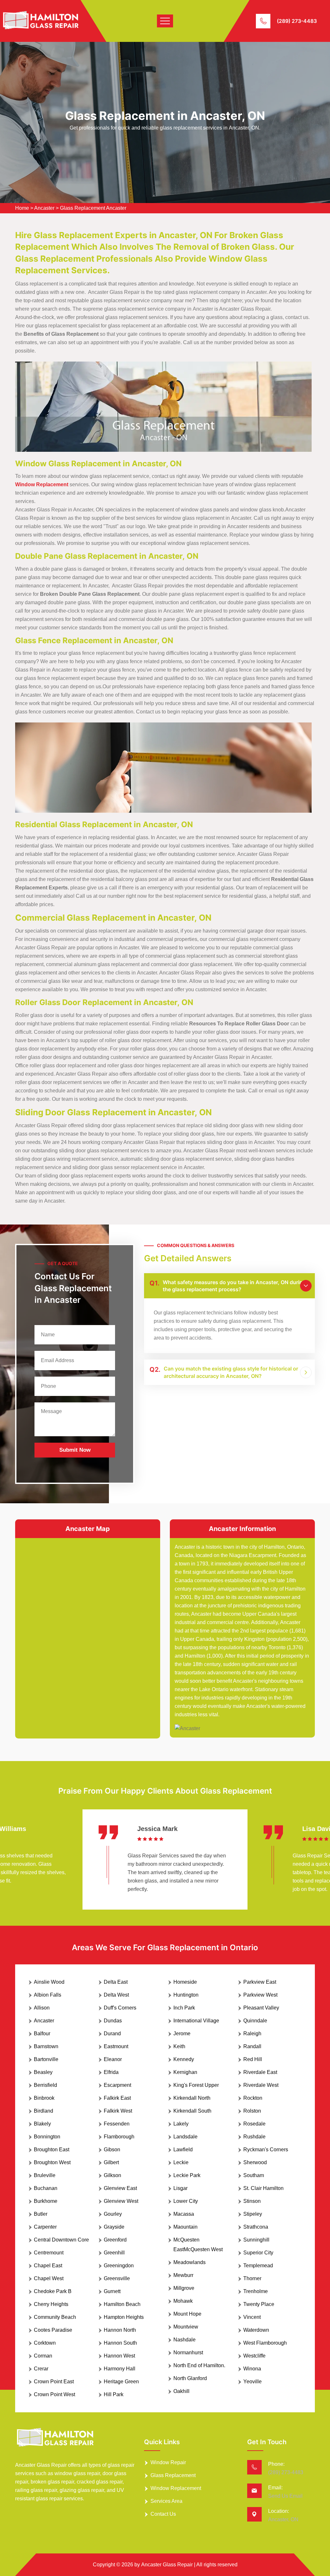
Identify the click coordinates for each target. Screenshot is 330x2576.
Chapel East (48, 2266)
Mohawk (183, 2301)
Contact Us (163, 2514)
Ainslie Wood (49, 1982)
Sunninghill (256, 2240)
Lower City (186, 2201)
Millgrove (184, 2288)
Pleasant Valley (261, 2008)
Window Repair (168, 2462)
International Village (196, 2021)
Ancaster (44, 208)
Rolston (252, 2111)
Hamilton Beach (122, 2304)
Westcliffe (254, 2356)
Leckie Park (187, 2175)
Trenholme (256, 2291)
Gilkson (112, 2175)
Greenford (115, 2240)
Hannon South (120, 2343)
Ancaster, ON (283, 2519)
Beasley (43, 2072)
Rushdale (254, 2137)
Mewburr (183, 2275)
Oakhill (181, 2391)
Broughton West (52, 2162)
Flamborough (119, 2137)
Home (22, 208)
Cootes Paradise (53, 2330)
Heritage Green (121, 2382)
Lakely (181, 2124)
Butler (41, 2214)
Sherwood (255, 2162)
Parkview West (260, 1995)
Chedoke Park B (53, 2291)
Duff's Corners (120, 2008)
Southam (254, 2175)
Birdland (44, 2111)
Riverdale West (261, 2085)
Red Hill (253, 2059)
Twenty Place (259, 2304)
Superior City (258, 2253)
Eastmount (116, 2046)
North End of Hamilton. (199, 2365)
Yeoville (252, 2382)
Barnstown (46, 2046)
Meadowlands (189, 2262)
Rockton (253, 2098)
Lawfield (183, 2150)
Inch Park (184, 2008)
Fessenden (117, 2124)
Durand (112, 2034)
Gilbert (111, 2162)
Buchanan (46, 2188)
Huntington (186, 1995)
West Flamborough (265, 2343)
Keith (179, 2046)
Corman (43, 2356)
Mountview (186, 2327)
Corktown (45, 2343)
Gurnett (112, 2291)
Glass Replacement (173, 2475)
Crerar (41, 2369)
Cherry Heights (51, 2304)
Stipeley (253, 2214)
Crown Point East (54, 2382)
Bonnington (47, 2137)
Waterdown (256, 2330)
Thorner (252, 2278)
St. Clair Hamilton (263, 2188)
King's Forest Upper (196, 2085)
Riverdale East (260, 2072)
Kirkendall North (192, 2098)
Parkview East (260, 1982)
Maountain (185, 2227)
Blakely (42, 2124)
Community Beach (55, 2317)
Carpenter (45, 2227)
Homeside (185, 1982)
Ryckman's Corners (266, 2150)
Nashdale (184, 2340)
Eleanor (113, 2059)
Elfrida (111, 2072)
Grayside (114, 2227)
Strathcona (256, 2227)
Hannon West (119, 2356)
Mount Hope (187, 2314)
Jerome (182, 2034)
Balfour (42, 2034)
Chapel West (49, 2278)
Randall (252, 2046)
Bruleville (45, 2175)
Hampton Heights (124, 2317)
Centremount (49, 2253)
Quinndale (255, 2021)
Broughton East (52, 2150)
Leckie (181, 2162)
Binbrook (44, 2098)
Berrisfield (45, 2085)
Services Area (166, 2501)
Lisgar (180, 2188)
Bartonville (46, 2059)
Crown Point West (54, 2394)
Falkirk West (118, 2111)
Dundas (113, 2021)
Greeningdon (119, 2266)
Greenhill (114, 2253)
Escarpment (117, 2085)
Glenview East (120, 2188)
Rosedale (254, 2124)
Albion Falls (48, 1995)
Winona (252, 2369)
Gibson (112, 2150)
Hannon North (120, 2330)
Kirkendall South (192, 2111)
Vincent (252, 2317)
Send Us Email (285, 2496)
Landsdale (185, 2137)
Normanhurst (188, 2353)
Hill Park (114, 2394)
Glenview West (121, 2201)
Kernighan (185, 2072)
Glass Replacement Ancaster (93, 208)
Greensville (117, 2278)
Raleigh (252, 2034)
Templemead (258, 2266)
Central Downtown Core (61, 2240)
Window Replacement (176, 2488)
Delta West (116, 1995)
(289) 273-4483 (297, 21)
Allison (42, 2008)
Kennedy (184, 2059)
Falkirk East (117, 2098)
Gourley (113, 2214)
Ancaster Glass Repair (167, 2565)
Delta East (116, 1982)
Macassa (184, 2214)
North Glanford (190, 2378)
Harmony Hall (120, 2369)
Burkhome (46, 2201)
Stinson (252, 2201)
